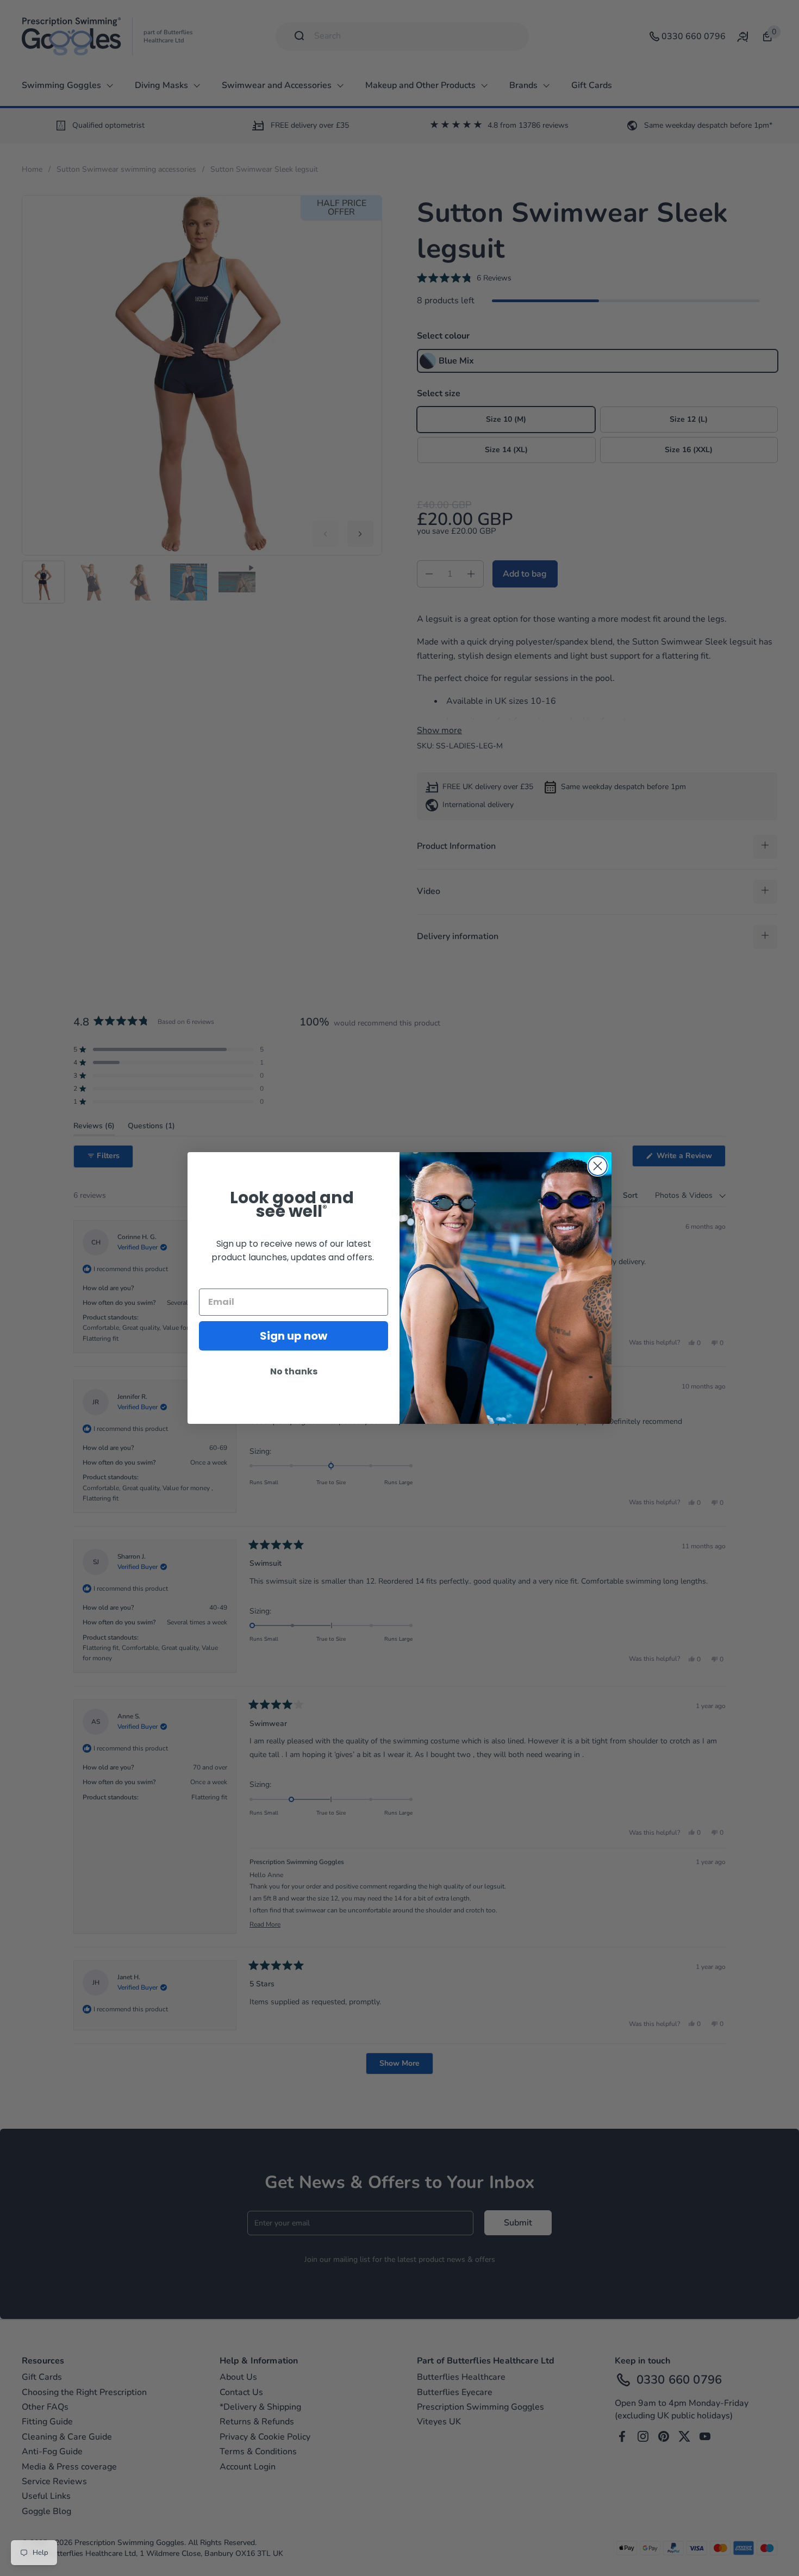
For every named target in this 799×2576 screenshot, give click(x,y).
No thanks (294, 1371)
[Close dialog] (598, 1166)
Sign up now (294, 1336)
